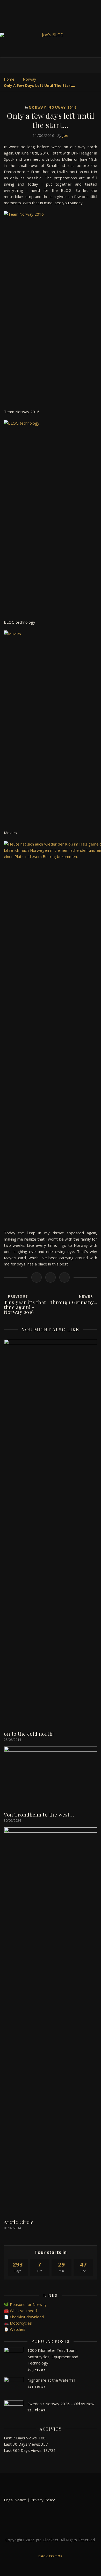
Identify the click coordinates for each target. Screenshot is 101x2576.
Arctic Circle (19, 2222)
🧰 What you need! (21, 2311)
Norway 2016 (63, 107)
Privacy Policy (43, 2500)
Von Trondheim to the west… (39, 1814)
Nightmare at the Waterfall (51, 2380)
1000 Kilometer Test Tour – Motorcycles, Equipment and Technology (53, 2357)
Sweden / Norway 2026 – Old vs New (61, 2404)
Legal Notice (15, 2500)
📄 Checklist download (24, 2317)
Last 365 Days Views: (24, 2450)
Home (9, 79)
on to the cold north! (29, 1734)
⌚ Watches (15, 2329)
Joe (65, 135)
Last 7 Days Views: (21, 2438)
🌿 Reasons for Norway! (26, 2304)
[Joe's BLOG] (51, 35)
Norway (29, 79)
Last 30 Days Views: (22, 2444)
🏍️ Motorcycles (18, 2323)
